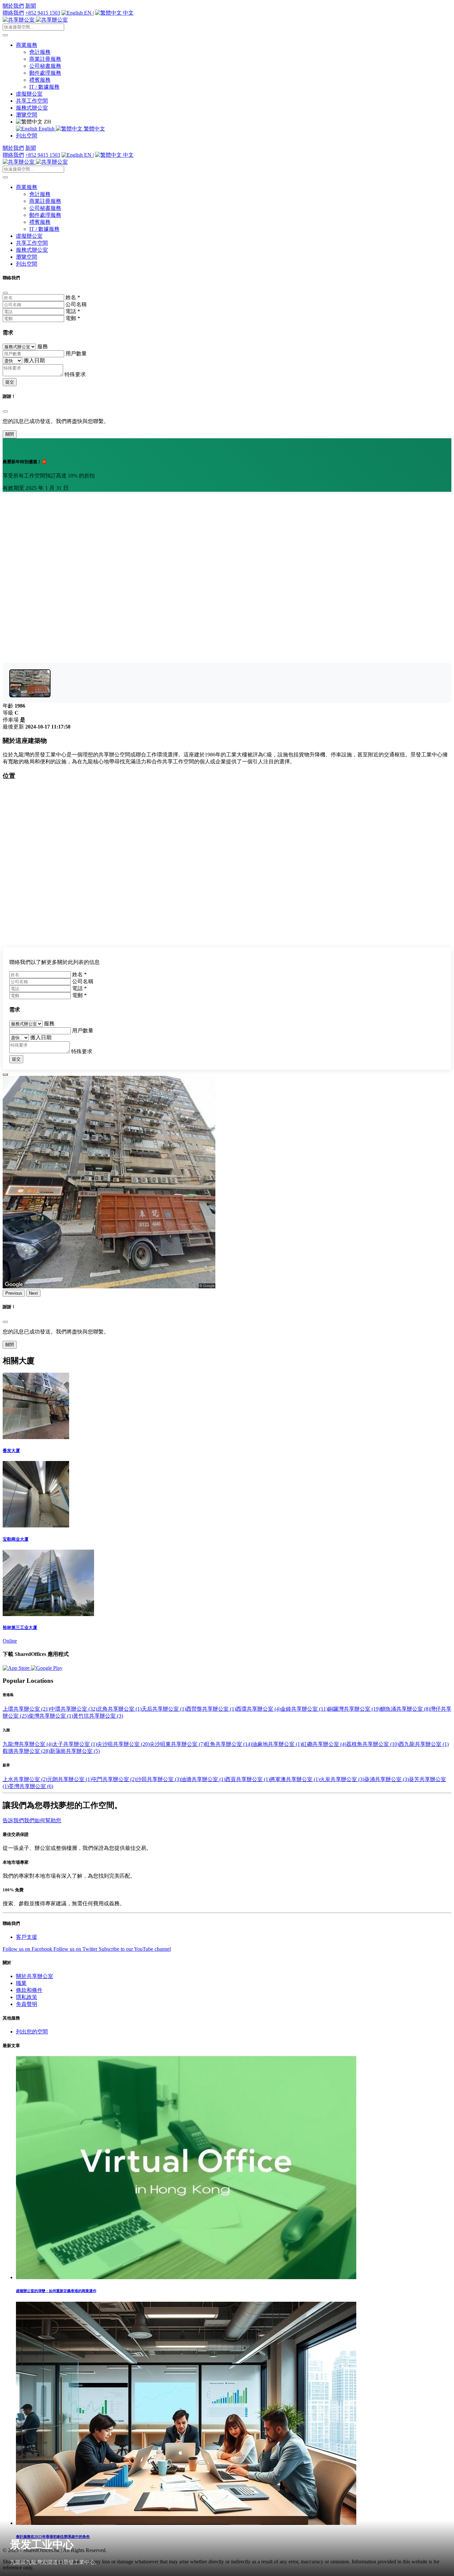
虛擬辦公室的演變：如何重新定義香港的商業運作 (56, 2291)
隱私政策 (27, 1997)
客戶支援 (27, 1937)
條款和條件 (29, 1990)
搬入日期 (34, 360)
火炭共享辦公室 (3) (342, 1779)
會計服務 (40, 52)
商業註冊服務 (45, 59)
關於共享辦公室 (35, 1976)
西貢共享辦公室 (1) (248, 1779)
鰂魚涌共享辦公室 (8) (405, 1709)
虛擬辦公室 (29, 94)
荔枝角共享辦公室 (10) (373, 1744)
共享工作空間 (32, 101)
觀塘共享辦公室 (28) (26, 1751)
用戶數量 (76, 353)
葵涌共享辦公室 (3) (387, 1779)
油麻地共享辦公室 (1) (277, 1744)
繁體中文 (94, 129)
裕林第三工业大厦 (20, 1628)
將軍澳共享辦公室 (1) (295, 1779)
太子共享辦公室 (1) (75, 1744)
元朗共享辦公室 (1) (69, 1779)
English (47, 129)
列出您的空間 (32, 2032)
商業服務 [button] (27, 45)
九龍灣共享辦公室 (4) (28, 1744)
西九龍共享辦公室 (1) (424, 1744)
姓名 (73, 297)
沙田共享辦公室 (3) (159, 1779)
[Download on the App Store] (17, 1668)
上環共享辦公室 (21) (26, 1709)
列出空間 (27, 136)
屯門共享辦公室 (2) (114, 1779)
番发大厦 (11, 1451)
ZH (47, 122)
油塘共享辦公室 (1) (203, 1779)
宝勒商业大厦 (16, 1539)
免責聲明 (27, 2004)
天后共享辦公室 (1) (164, 1709)
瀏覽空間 (27, 115)
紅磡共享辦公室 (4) (324, 1744)
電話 (73, 311)
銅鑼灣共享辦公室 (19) (354, 1709)
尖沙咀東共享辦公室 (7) (177, 1744)
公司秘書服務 (45, 66)
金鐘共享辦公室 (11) (304, 1709)
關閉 (10, 434)
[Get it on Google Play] (47, 1668)
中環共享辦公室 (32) (73, 1709)
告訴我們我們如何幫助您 (32, 1820)
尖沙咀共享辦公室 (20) (123, 1744)
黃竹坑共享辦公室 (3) (98, 1716)
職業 (21, 1983)
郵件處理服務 (45, 73)
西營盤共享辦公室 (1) (211, 1709)
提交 (10, 382)
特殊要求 (75, 374)
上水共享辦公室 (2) (25, 1779)
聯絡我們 (13, 13)
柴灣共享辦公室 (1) (51, 1716)
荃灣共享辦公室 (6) (31, 1786)
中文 (128, 13)
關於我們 (13, 6)
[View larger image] (30, 683)
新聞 (31, 6)
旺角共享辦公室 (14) (228, 1744)
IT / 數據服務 (44, 87)
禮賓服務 (40, 80)
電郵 (73, 318)
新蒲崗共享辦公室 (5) (75, 1751)
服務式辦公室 (32, 108)
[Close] (5, 293)
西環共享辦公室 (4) (258, 1709)
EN (88, 13)
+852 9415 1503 (43, 13)
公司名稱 (76, 304)
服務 (43, 346)
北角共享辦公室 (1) (119, 1709)
